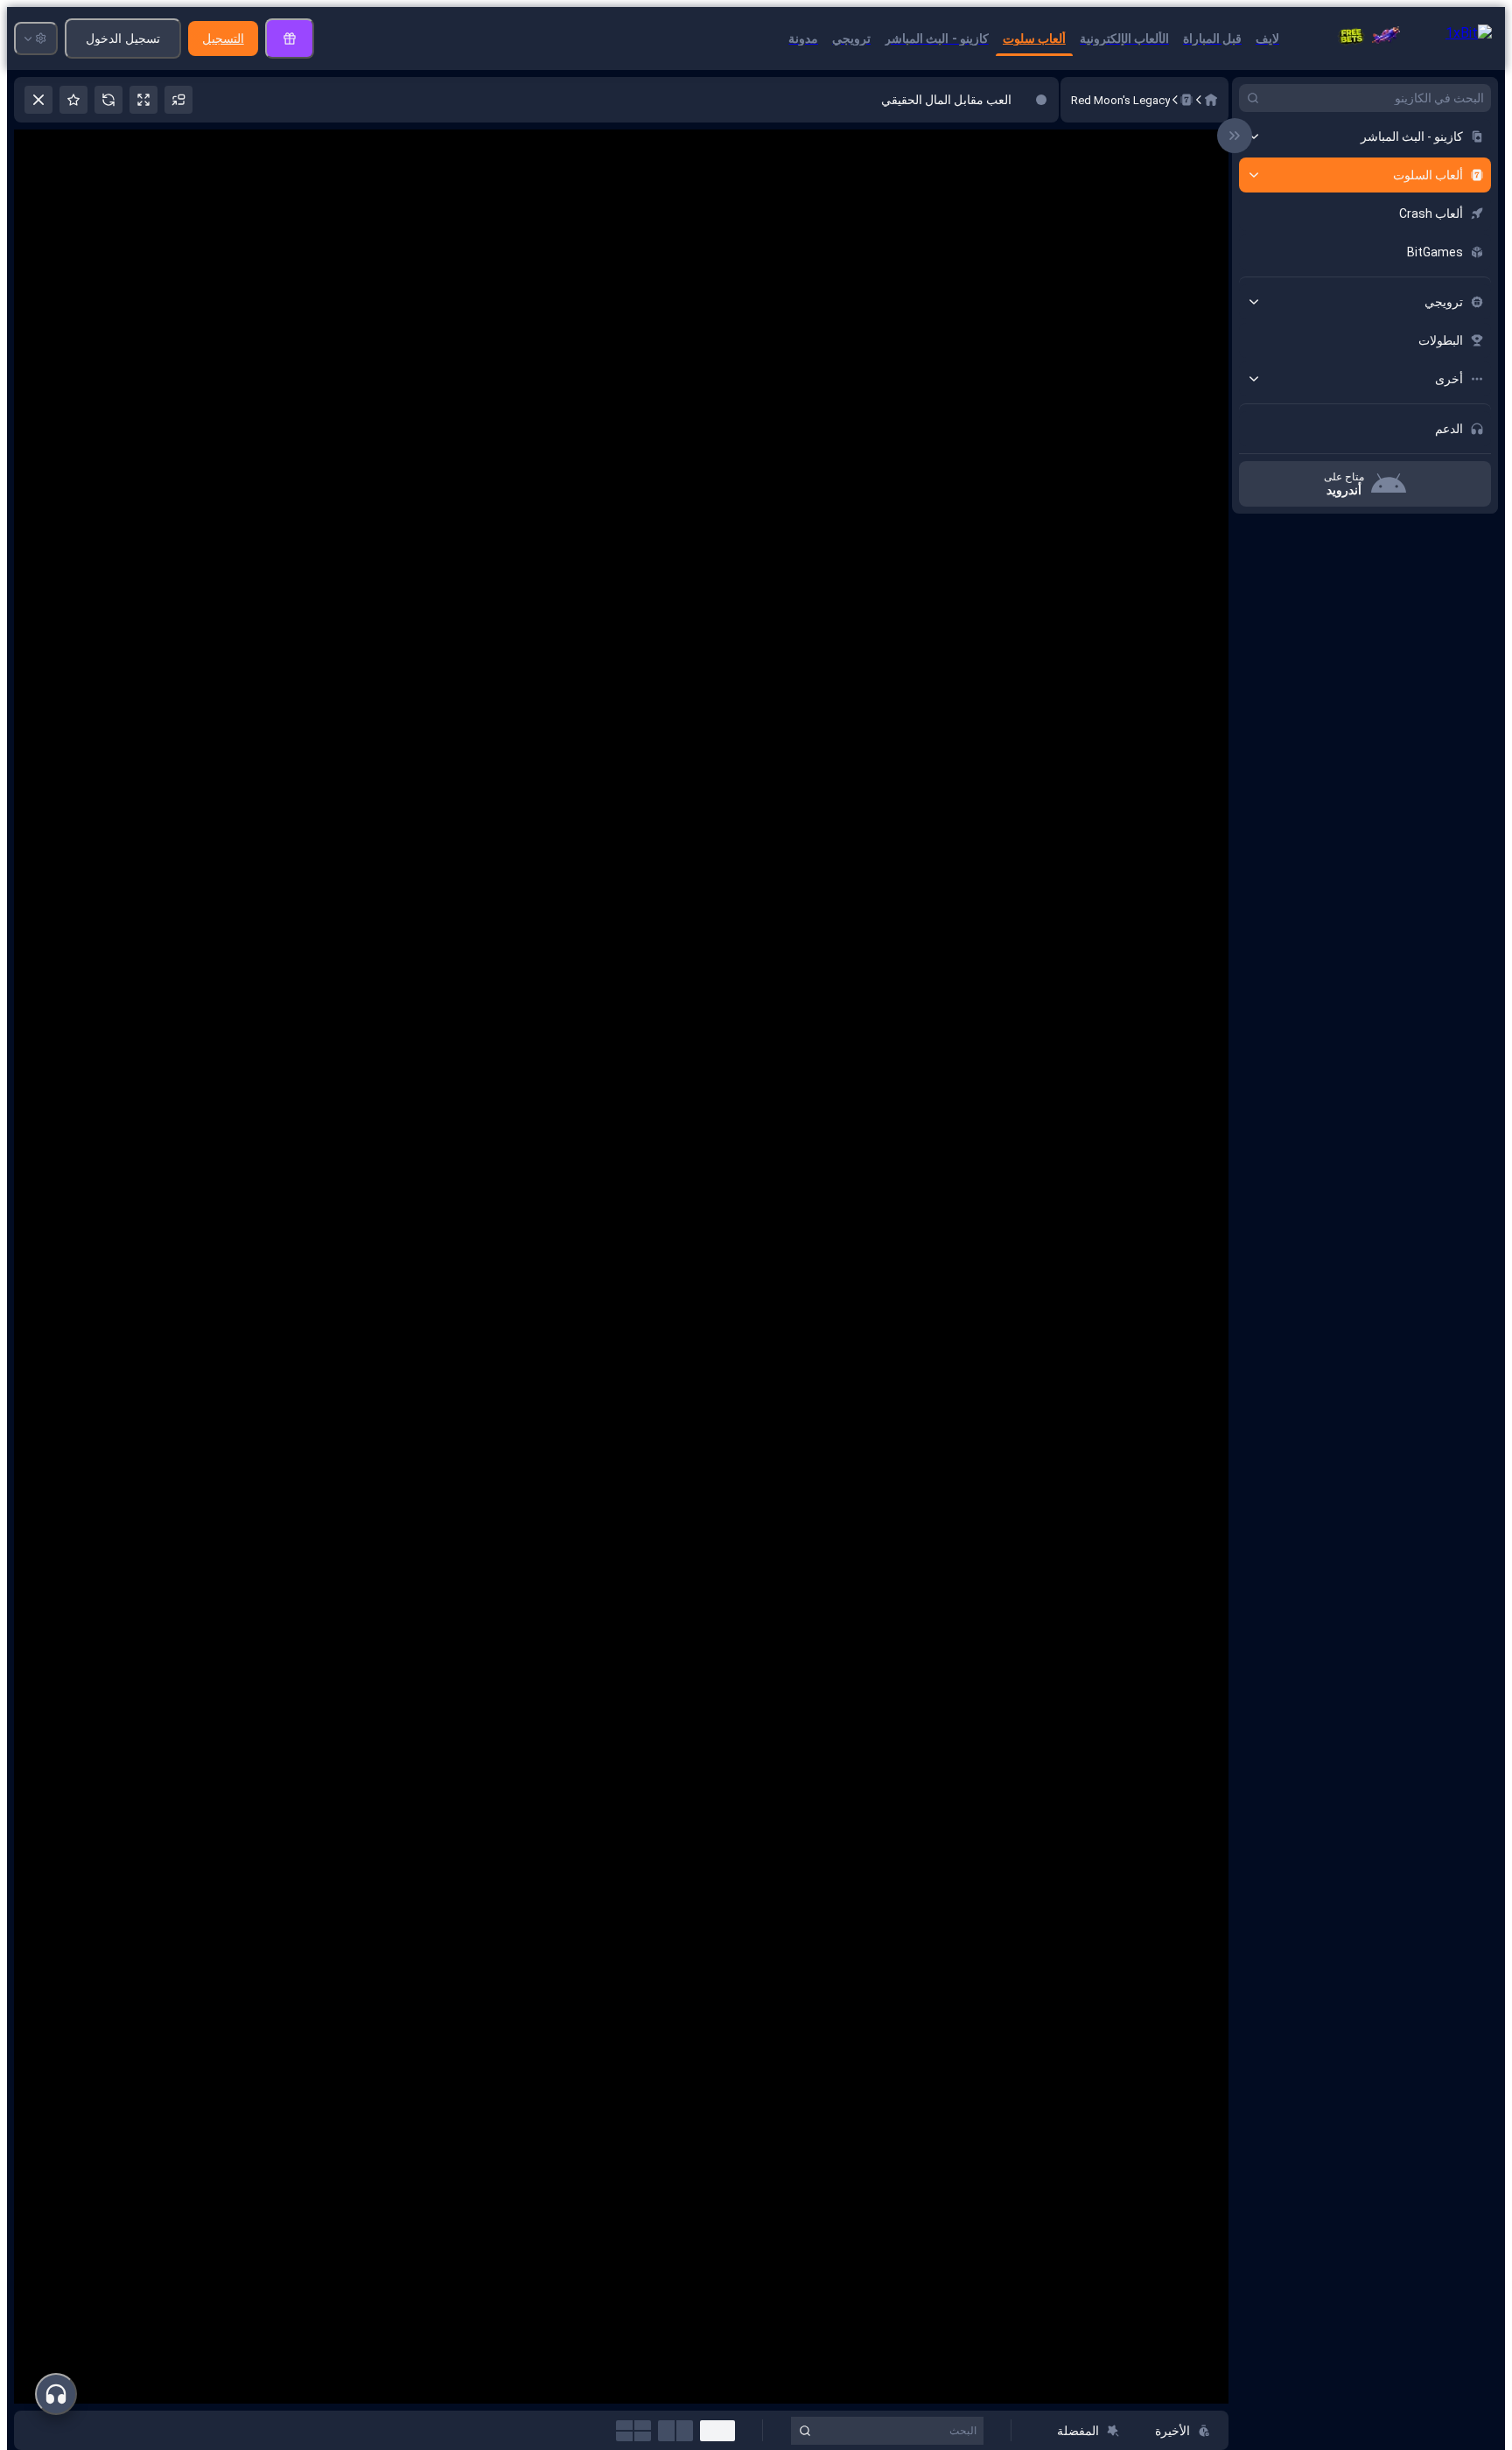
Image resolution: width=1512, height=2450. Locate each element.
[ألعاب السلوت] (1186, 100)
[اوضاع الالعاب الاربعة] (633, 2431)
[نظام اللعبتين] (675, 2431)
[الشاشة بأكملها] (143, 100)
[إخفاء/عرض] (1253, 136)
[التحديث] (108, 100)
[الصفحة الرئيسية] (1211, 100)
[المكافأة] (290, 38)
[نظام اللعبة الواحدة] (717, 2431)
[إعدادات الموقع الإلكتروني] (36, 38)
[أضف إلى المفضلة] (73, 100)
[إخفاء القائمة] (1235, 136)
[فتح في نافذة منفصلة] (178, 100)
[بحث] (1253, 98)
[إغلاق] (38, 100)
